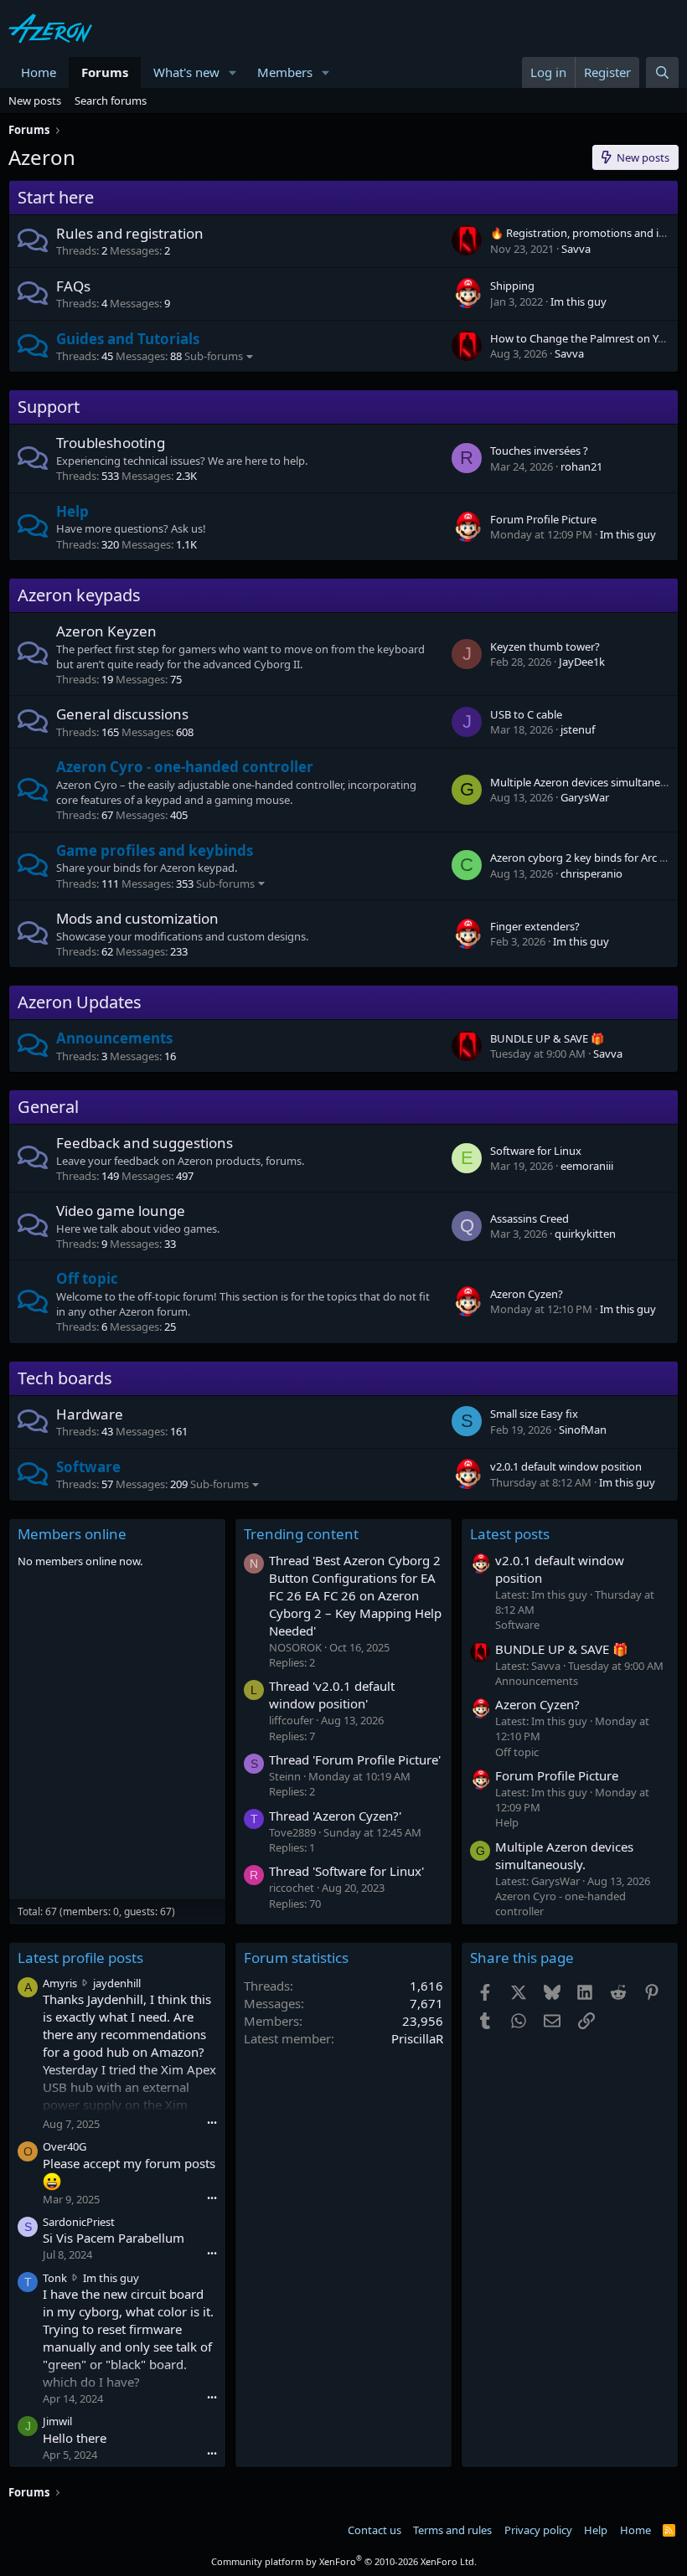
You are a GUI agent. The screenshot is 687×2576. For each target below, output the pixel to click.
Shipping (512, 286)
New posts (35, 100)
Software (88, 1467)
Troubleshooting (111, 443)
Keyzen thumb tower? (545, 647)
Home (39, 72)
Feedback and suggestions (145, 1143)
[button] (233, 72)
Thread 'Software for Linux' (346, 1871)
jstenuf (578, 729)
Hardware (90, 1414)
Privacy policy (538, 2530)
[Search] (662, 72)
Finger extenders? (535, 926)
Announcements (114, 1038)
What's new (186, 72)
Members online (72, 1534)
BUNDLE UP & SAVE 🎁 (547, 1038)
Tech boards (65, 1378)
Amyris (60, 1983)
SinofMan (583, 1430)
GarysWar (585, 797)
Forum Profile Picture (543, 519)
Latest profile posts (80, 1958)
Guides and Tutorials (128, 339)
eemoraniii (587, 1166)
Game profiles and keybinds (155, 850)
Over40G (65, 2146)
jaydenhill (117, 1983)
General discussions (122, 714)
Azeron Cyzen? (527, 1294)
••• (212, 2123)
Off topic (87, 1278)
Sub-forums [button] (214, 356)
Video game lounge (121, 1211)
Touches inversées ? (539, 451)
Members (285, 72)
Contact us (374, 2530)
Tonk (55, 2278)
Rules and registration (130, 233)
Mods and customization (137, 918)
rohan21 (581, 466)
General (48, 1107)
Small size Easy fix (534, 1414)
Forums (105, 72)
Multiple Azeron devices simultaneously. (564, 1855)
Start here (56, 197)
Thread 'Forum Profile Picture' (355, 1759)
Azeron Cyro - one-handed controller (185, 767)
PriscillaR (417, 2038)
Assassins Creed (529, 1218)
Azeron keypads (79, 595)
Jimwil (57, 2421)
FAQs (73, 286)
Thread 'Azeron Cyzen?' (335, 1816)
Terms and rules (452, 2530)
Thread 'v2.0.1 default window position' (332, 1695)
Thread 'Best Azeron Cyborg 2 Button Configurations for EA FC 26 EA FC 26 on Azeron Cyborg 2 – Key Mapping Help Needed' (355, 1595)
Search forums (111, 100)
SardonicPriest (79, 2222)
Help (72, 511)
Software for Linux (536, 1151)
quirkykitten (585, 1234)
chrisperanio (591, 873)
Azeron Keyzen (106, 631)
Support (49, 407)
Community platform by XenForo (344, 2561)
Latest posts (510, 1534)
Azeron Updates (80, 1002)
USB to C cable (526, 714)
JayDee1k (582, 662)
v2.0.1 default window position (566, 1466)
